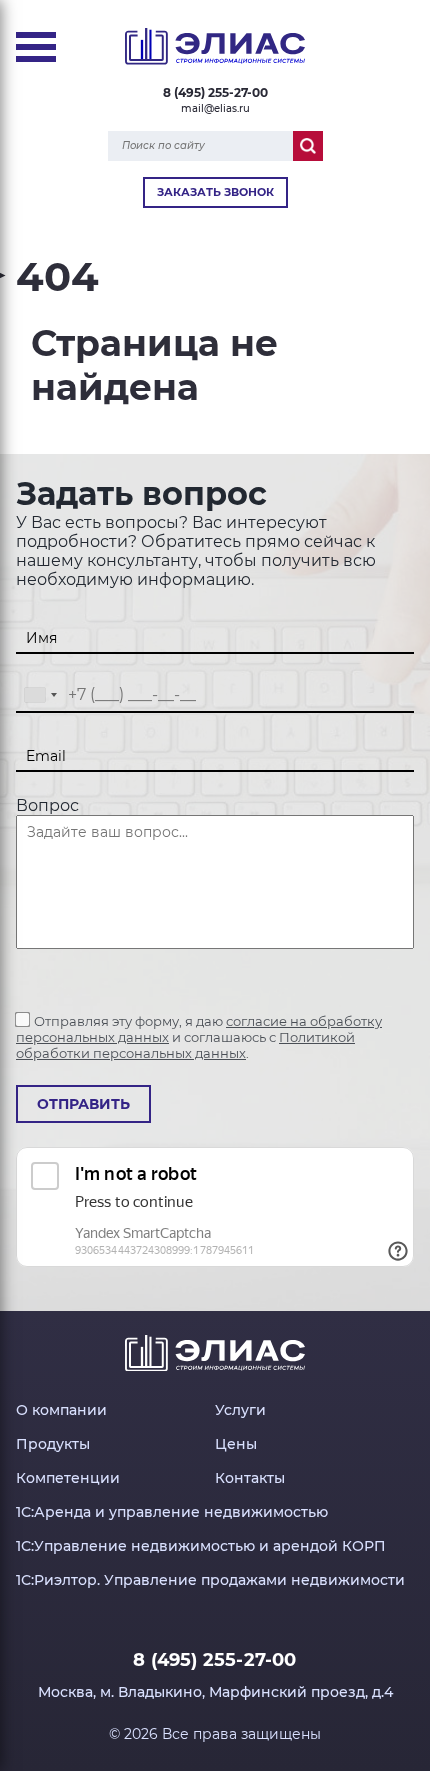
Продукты (53, 1444)
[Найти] (308, 146)
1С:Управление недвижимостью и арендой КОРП (201, 1546)
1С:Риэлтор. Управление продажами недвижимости (210, 1580)
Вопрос (47, 805)
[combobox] (40, 695)
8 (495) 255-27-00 (215, 92)
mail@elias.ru (215, 108)
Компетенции (68, 1478)
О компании (61, 1410)
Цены (236, 1444)
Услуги (240, 1410)
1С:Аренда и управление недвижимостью (172, 1512)
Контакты (250, 1478)
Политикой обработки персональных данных (185, 1045)
